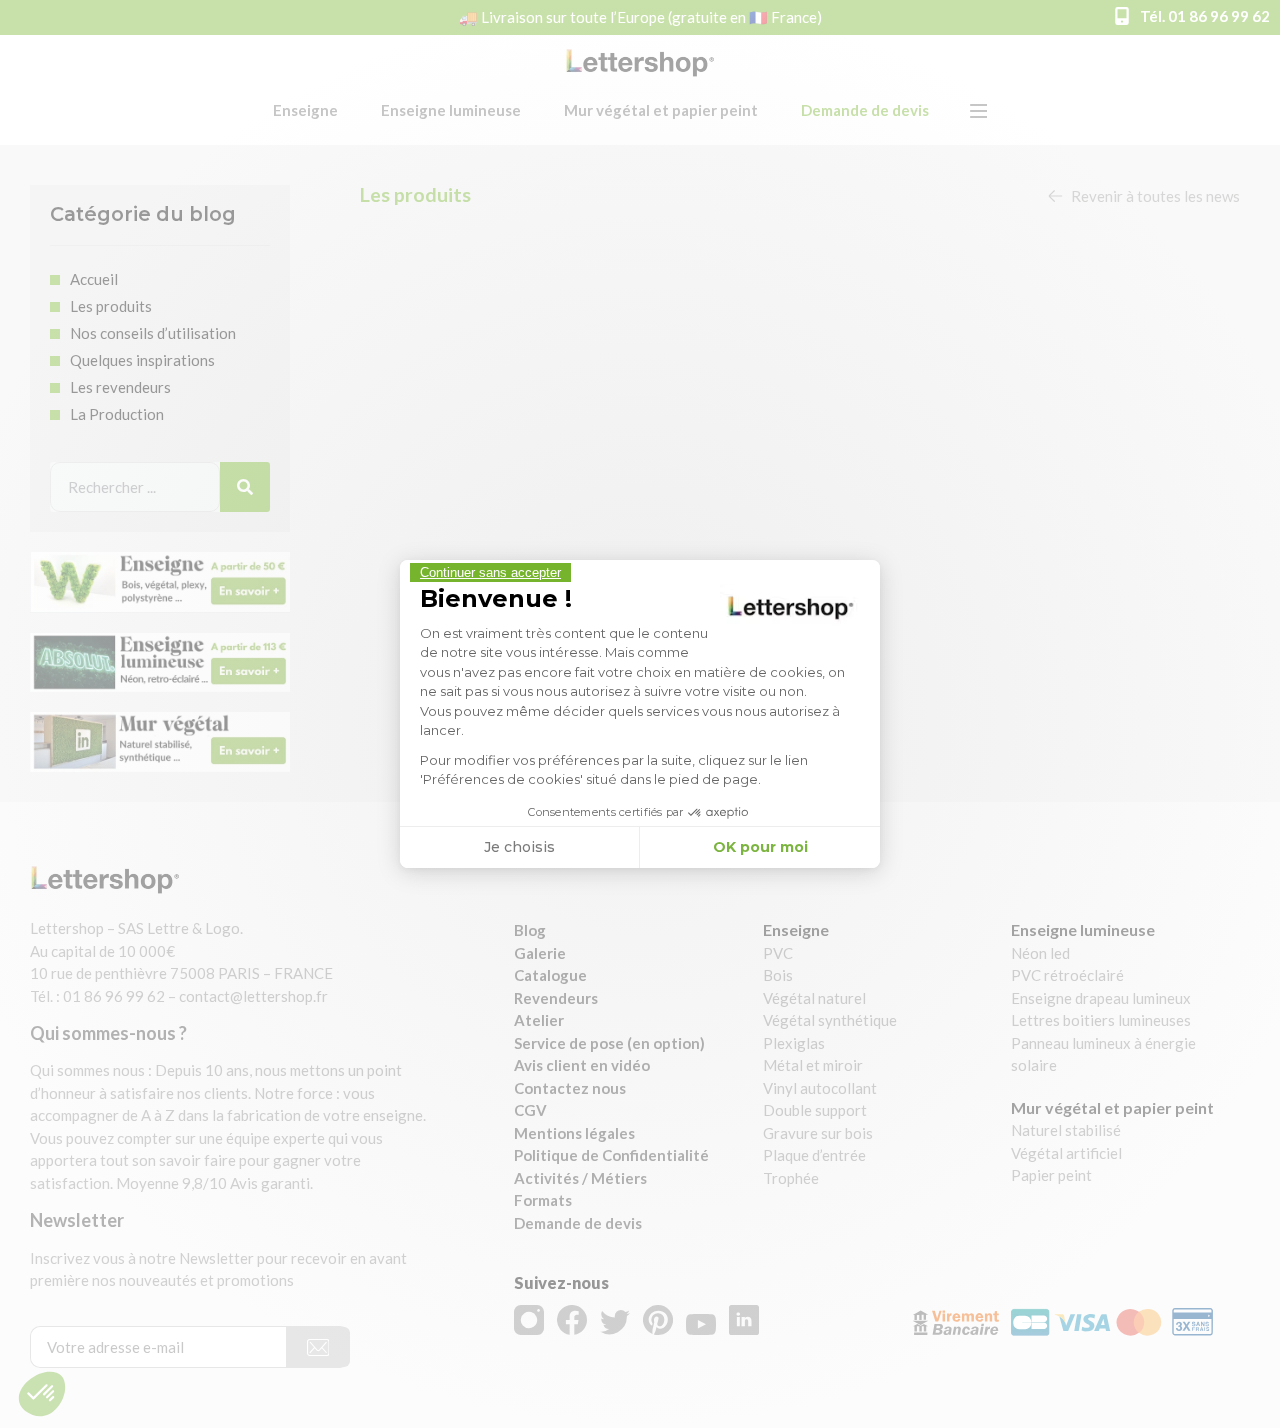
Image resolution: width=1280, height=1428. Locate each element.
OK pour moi (760, 847)
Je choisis (519, 847)
